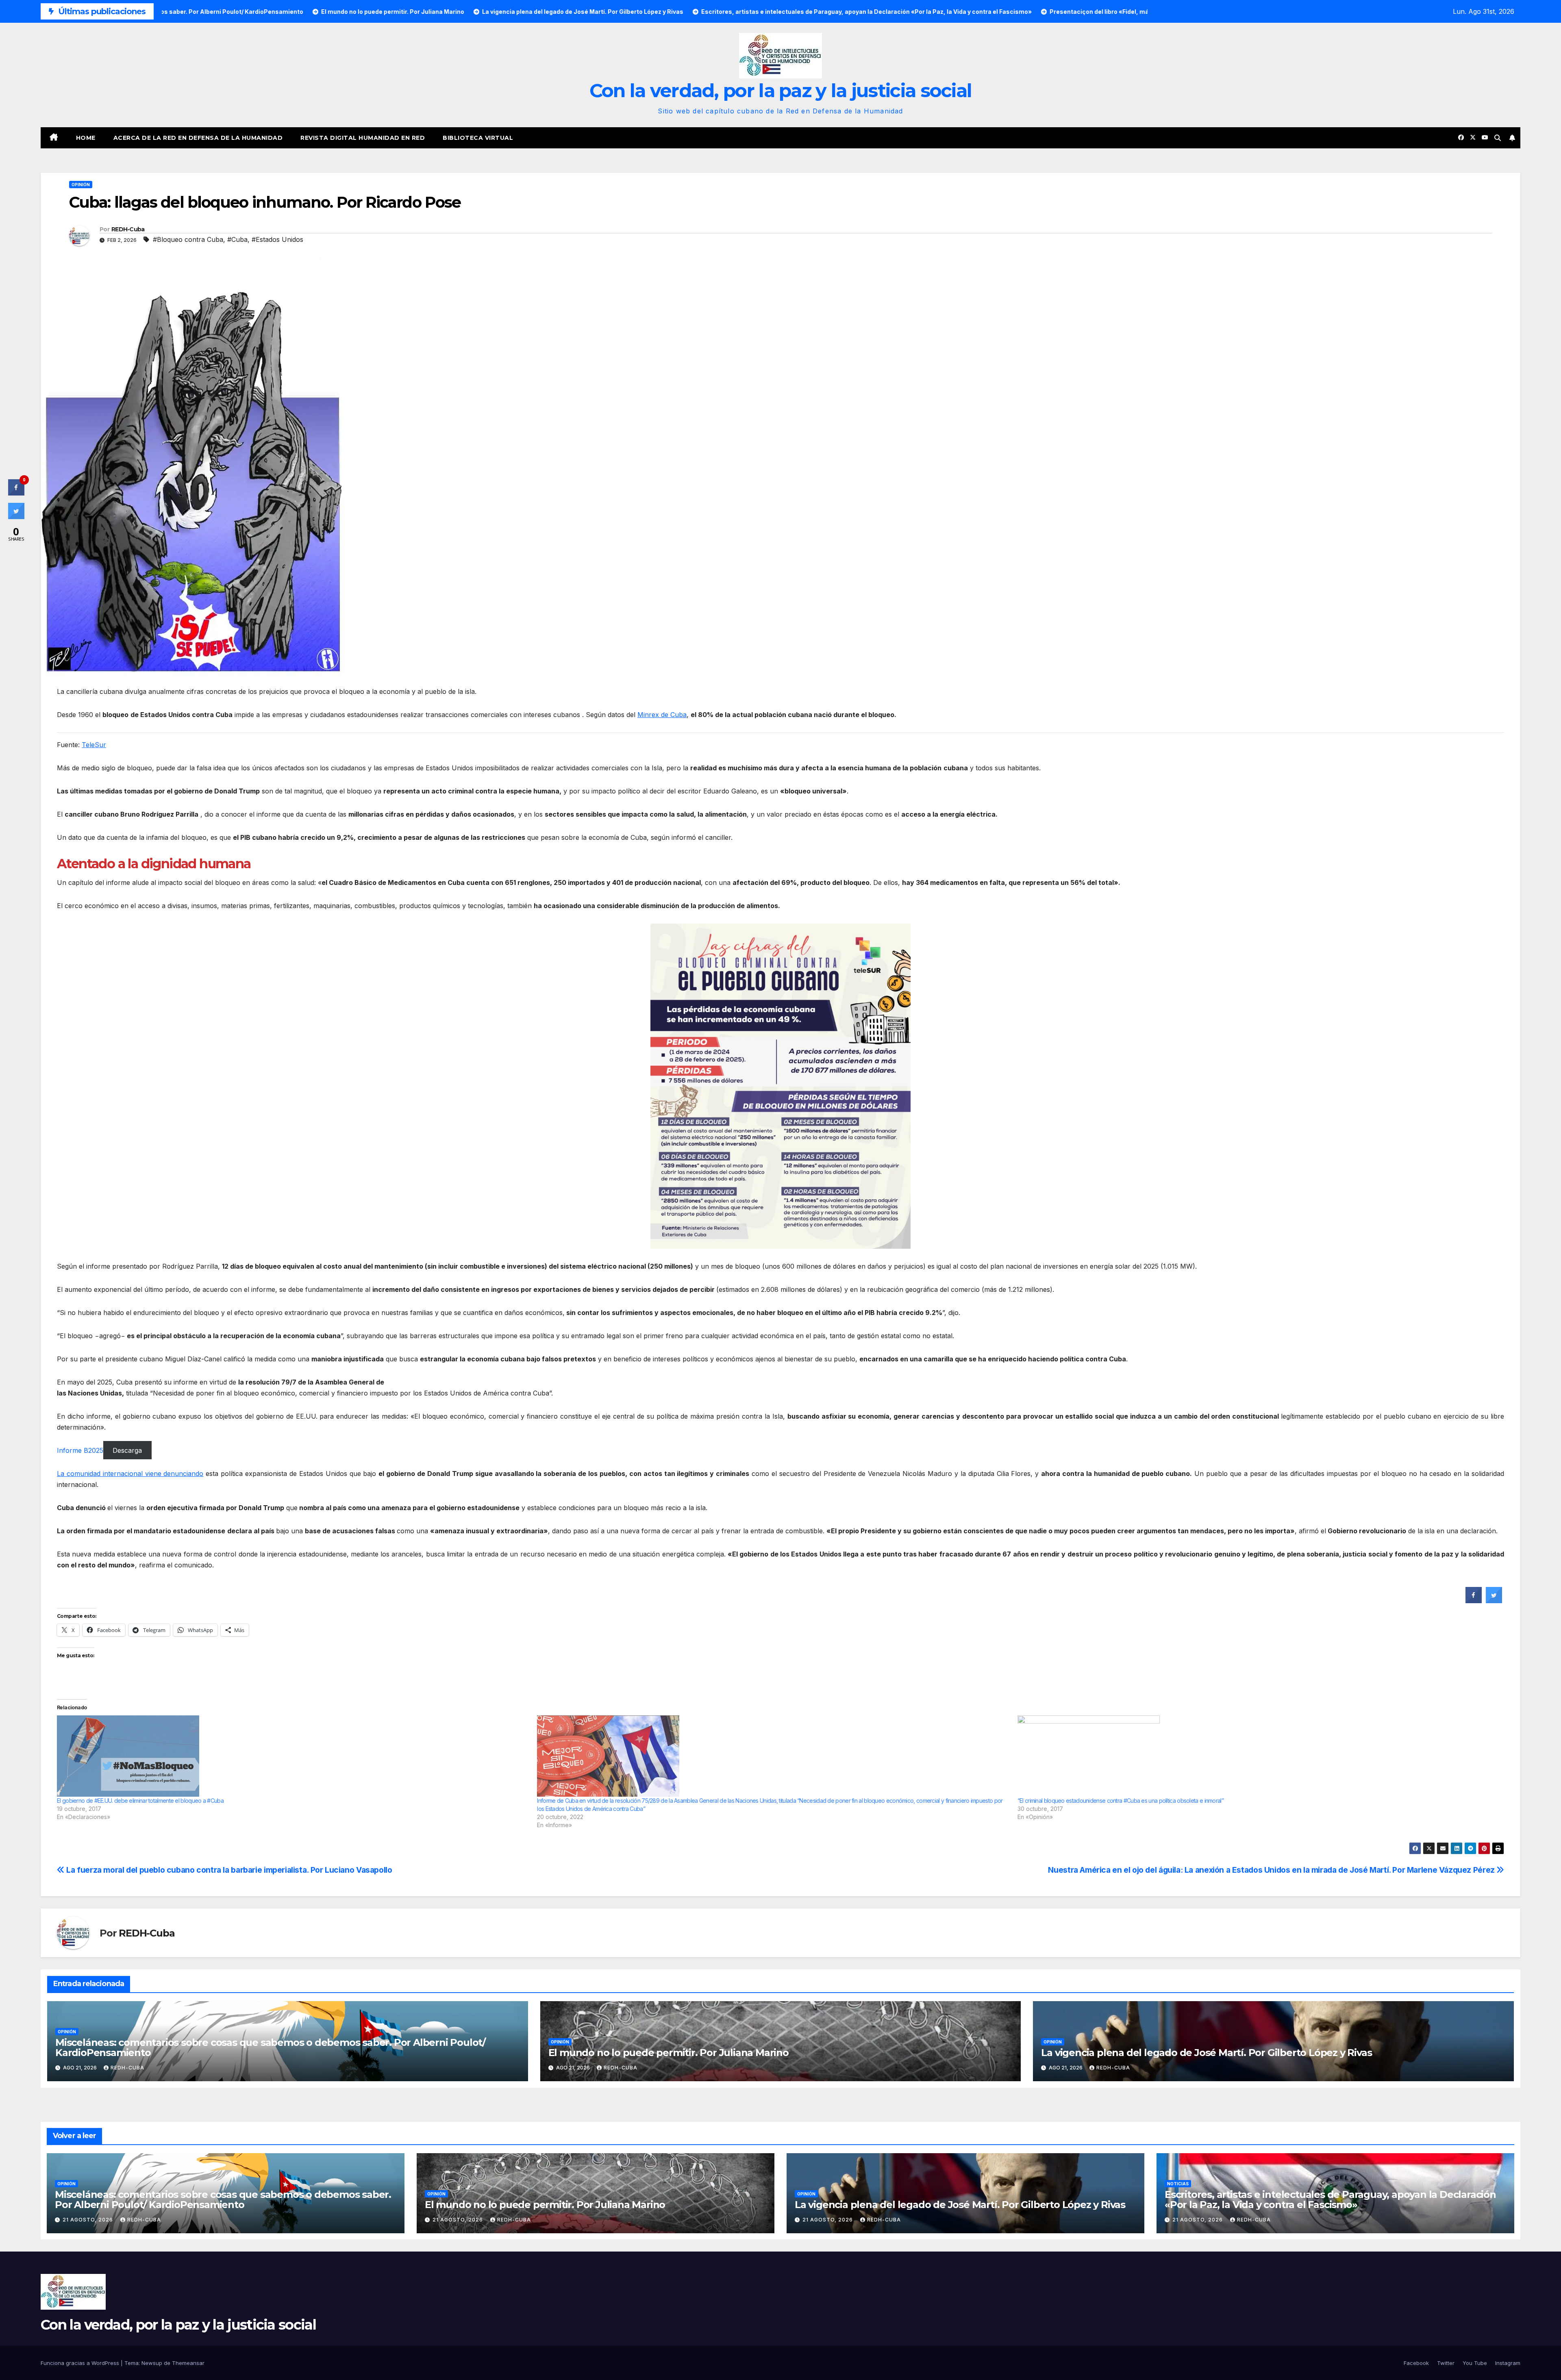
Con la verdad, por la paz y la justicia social (781, 90)
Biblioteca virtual (478, 138)
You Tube (1475, 2363)
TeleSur (94, 745)
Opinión (81, 185)
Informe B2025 (80, 1450)
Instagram (1508, 2363)
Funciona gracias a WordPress (81, 2363)
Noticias (1178, 2184)
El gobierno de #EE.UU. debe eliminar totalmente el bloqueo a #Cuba (140, 1801)
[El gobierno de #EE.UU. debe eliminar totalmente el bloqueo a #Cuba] (293, 1756)
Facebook (1416, 2363)
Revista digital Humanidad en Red (363, 138)
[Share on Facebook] (1474, 1601)
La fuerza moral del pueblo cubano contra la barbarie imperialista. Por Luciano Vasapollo (228, 1870)
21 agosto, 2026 (89, 2220)
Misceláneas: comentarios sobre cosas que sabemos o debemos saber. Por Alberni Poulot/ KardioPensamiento (270, 2047)
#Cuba (237, 239)
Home (86, 138)
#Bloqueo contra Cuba (188, 239)
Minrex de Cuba (662, 715)
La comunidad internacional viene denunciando (130, 1474)
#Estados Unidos (277, 239)
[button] (1498, 138)
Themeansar (188, 2363)
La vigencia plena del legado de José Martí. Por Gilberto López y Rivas (1206, 2053)
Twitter (1446, 2363)
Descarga (127, 1450)
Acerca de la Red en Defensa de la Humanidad (198, 138)
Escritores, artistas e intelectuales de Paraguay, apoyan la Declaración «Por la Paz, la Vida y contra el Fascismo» (1330, 2200)
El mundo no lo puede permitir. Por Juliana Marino (669, 2053)
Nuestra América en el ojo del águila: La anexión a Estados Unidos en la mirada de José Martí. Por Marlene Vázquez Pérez (1272, 1870)
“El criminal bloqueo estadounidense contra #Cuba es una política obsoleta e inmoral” (1121, 1801)
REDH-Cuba (128, 229)
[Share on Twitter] (1494, 1601)
